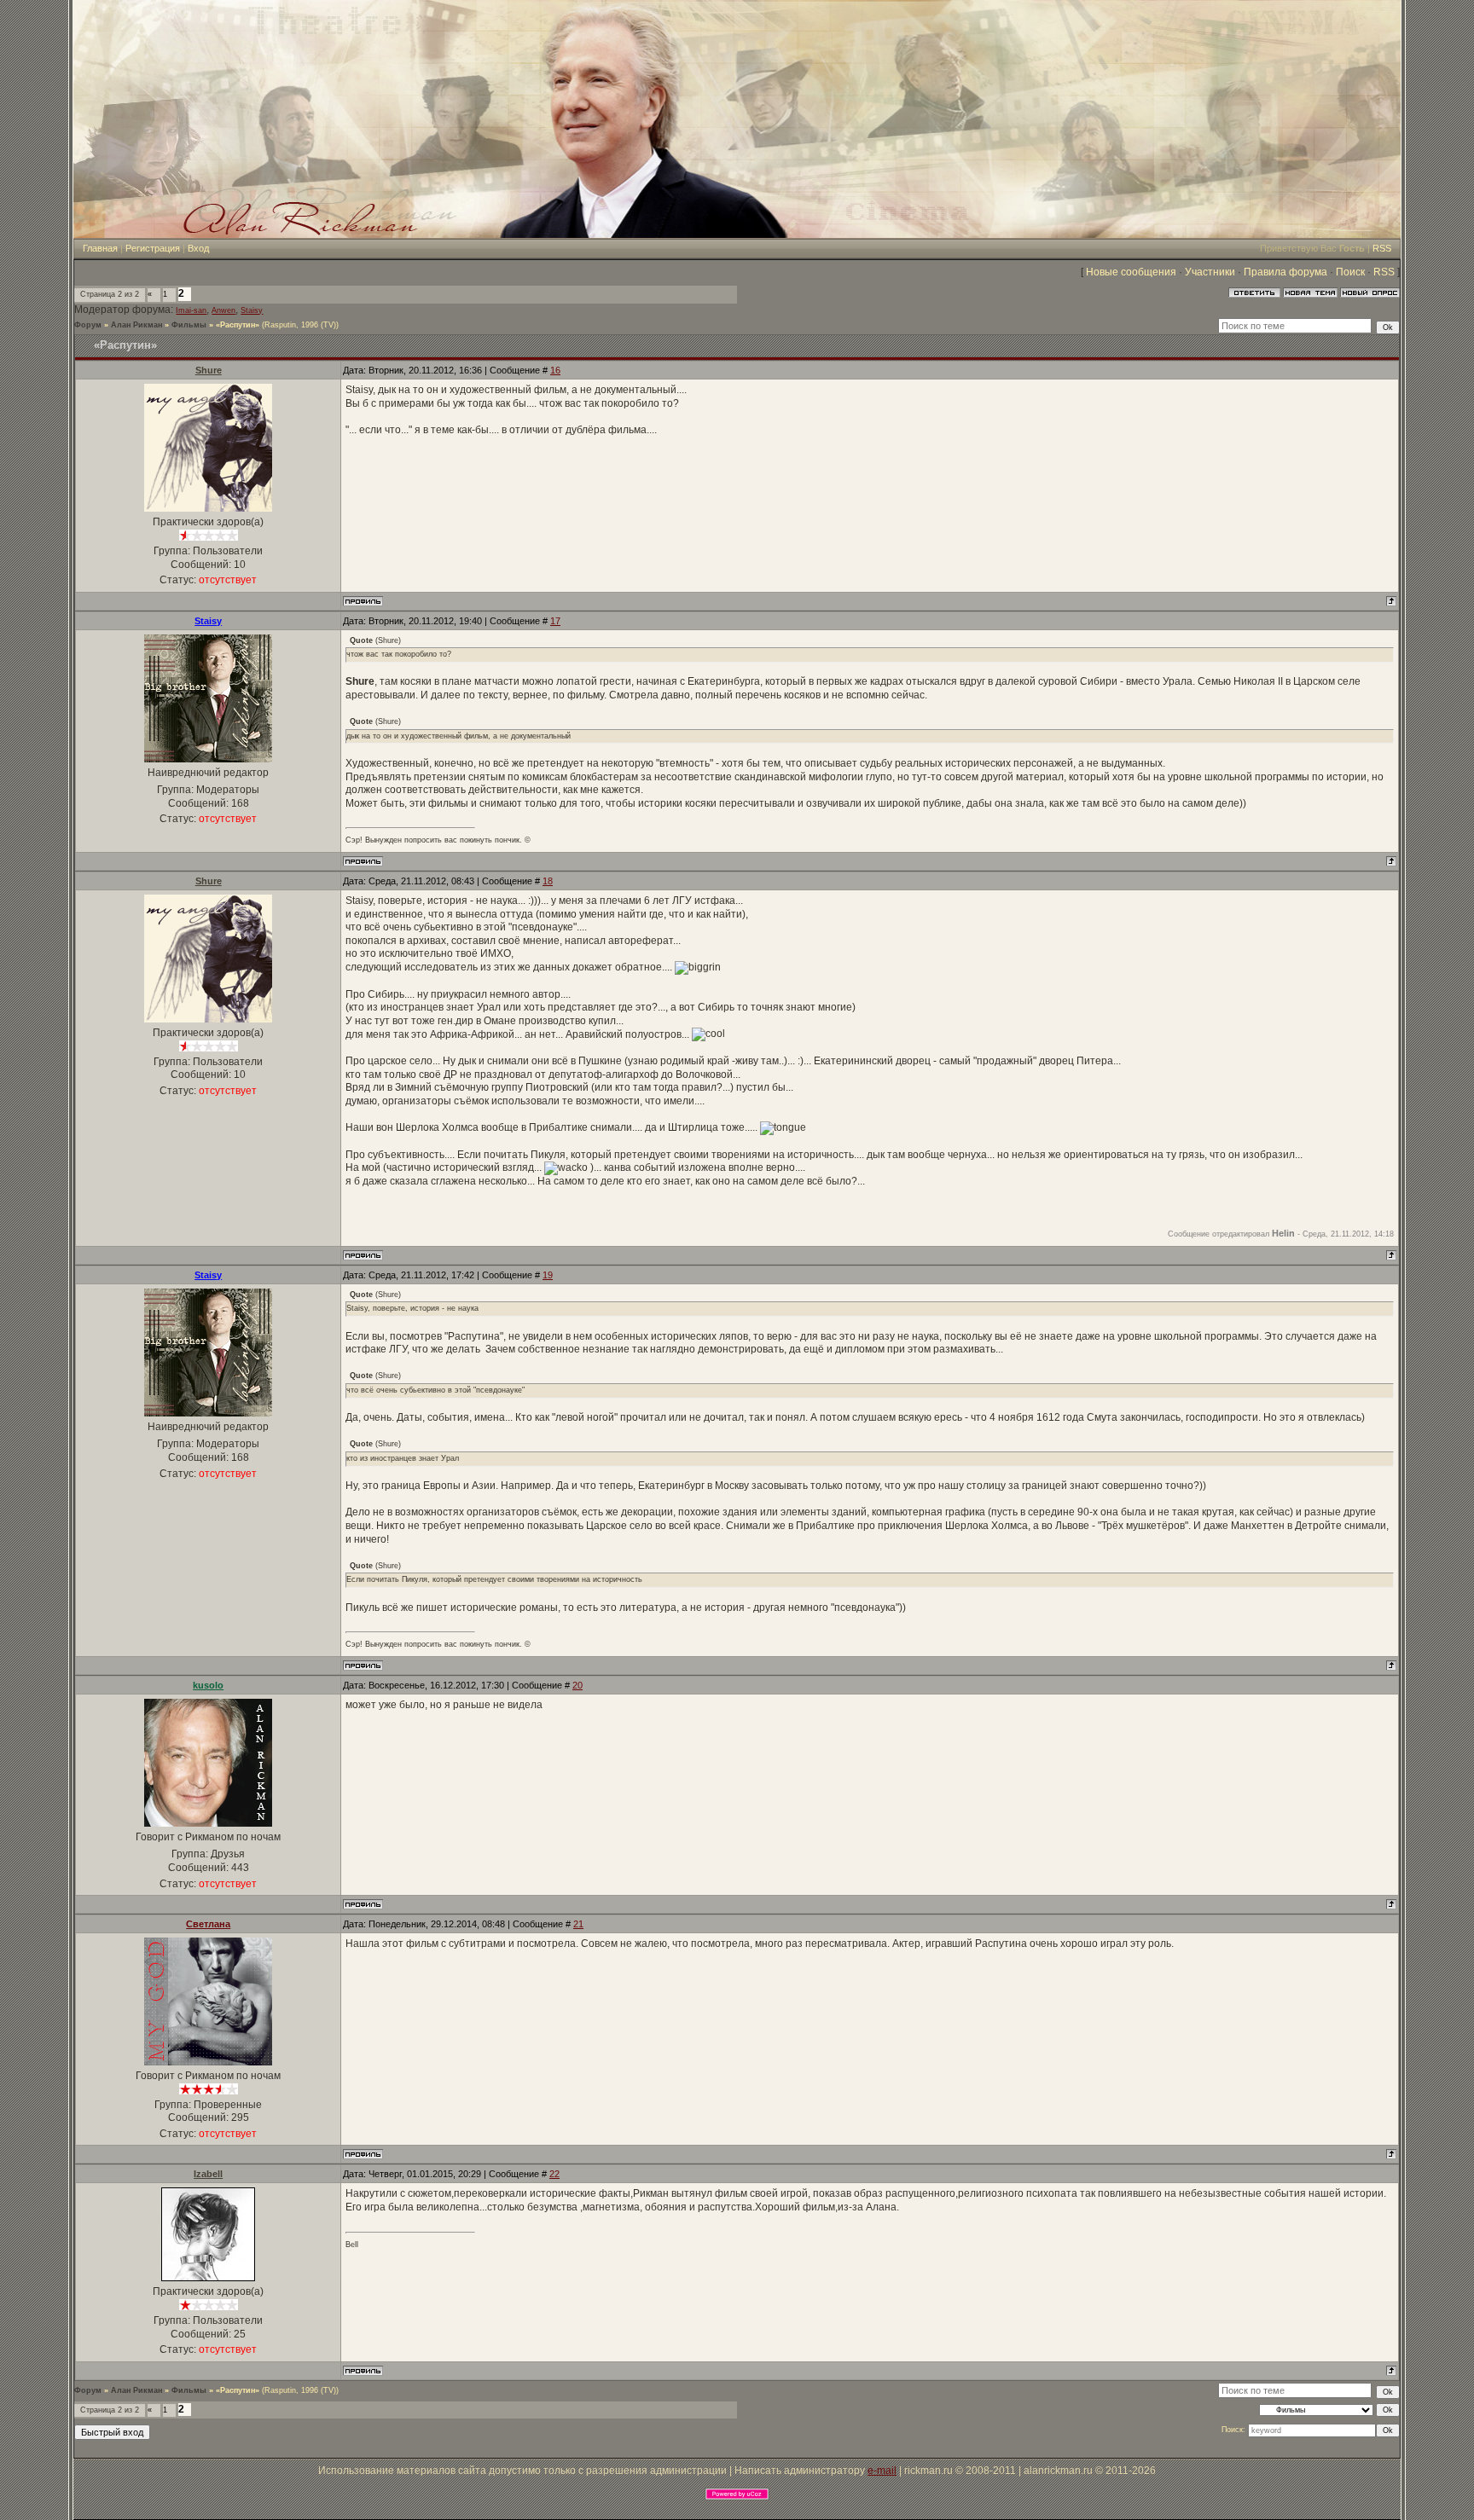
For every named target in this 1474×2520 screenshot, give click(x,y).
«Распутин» (238, 325)
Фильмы (189, 325)
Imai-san (191, 310)
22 (554, 2174)
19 (548, 1275)
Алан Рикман (136, 325)
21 (578, 1924)
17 (555, 621)
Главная (100, 248)
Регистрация (153, 248)
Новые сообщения (1131, 272)
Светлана (208, 1924)
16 (555, 370)
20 (577, 1685)
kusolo (208, 1685)
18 (548, 881)
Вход (198, 248)
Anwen (223, 310)
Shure (209, 370)
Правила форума (1285, 272)
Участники (1210, 272)
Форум (88, 325)
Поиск (1350, 272)
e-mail (882, 2471)
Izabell (208, 2174)
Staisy (252, 310)
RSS (1382, 248)
